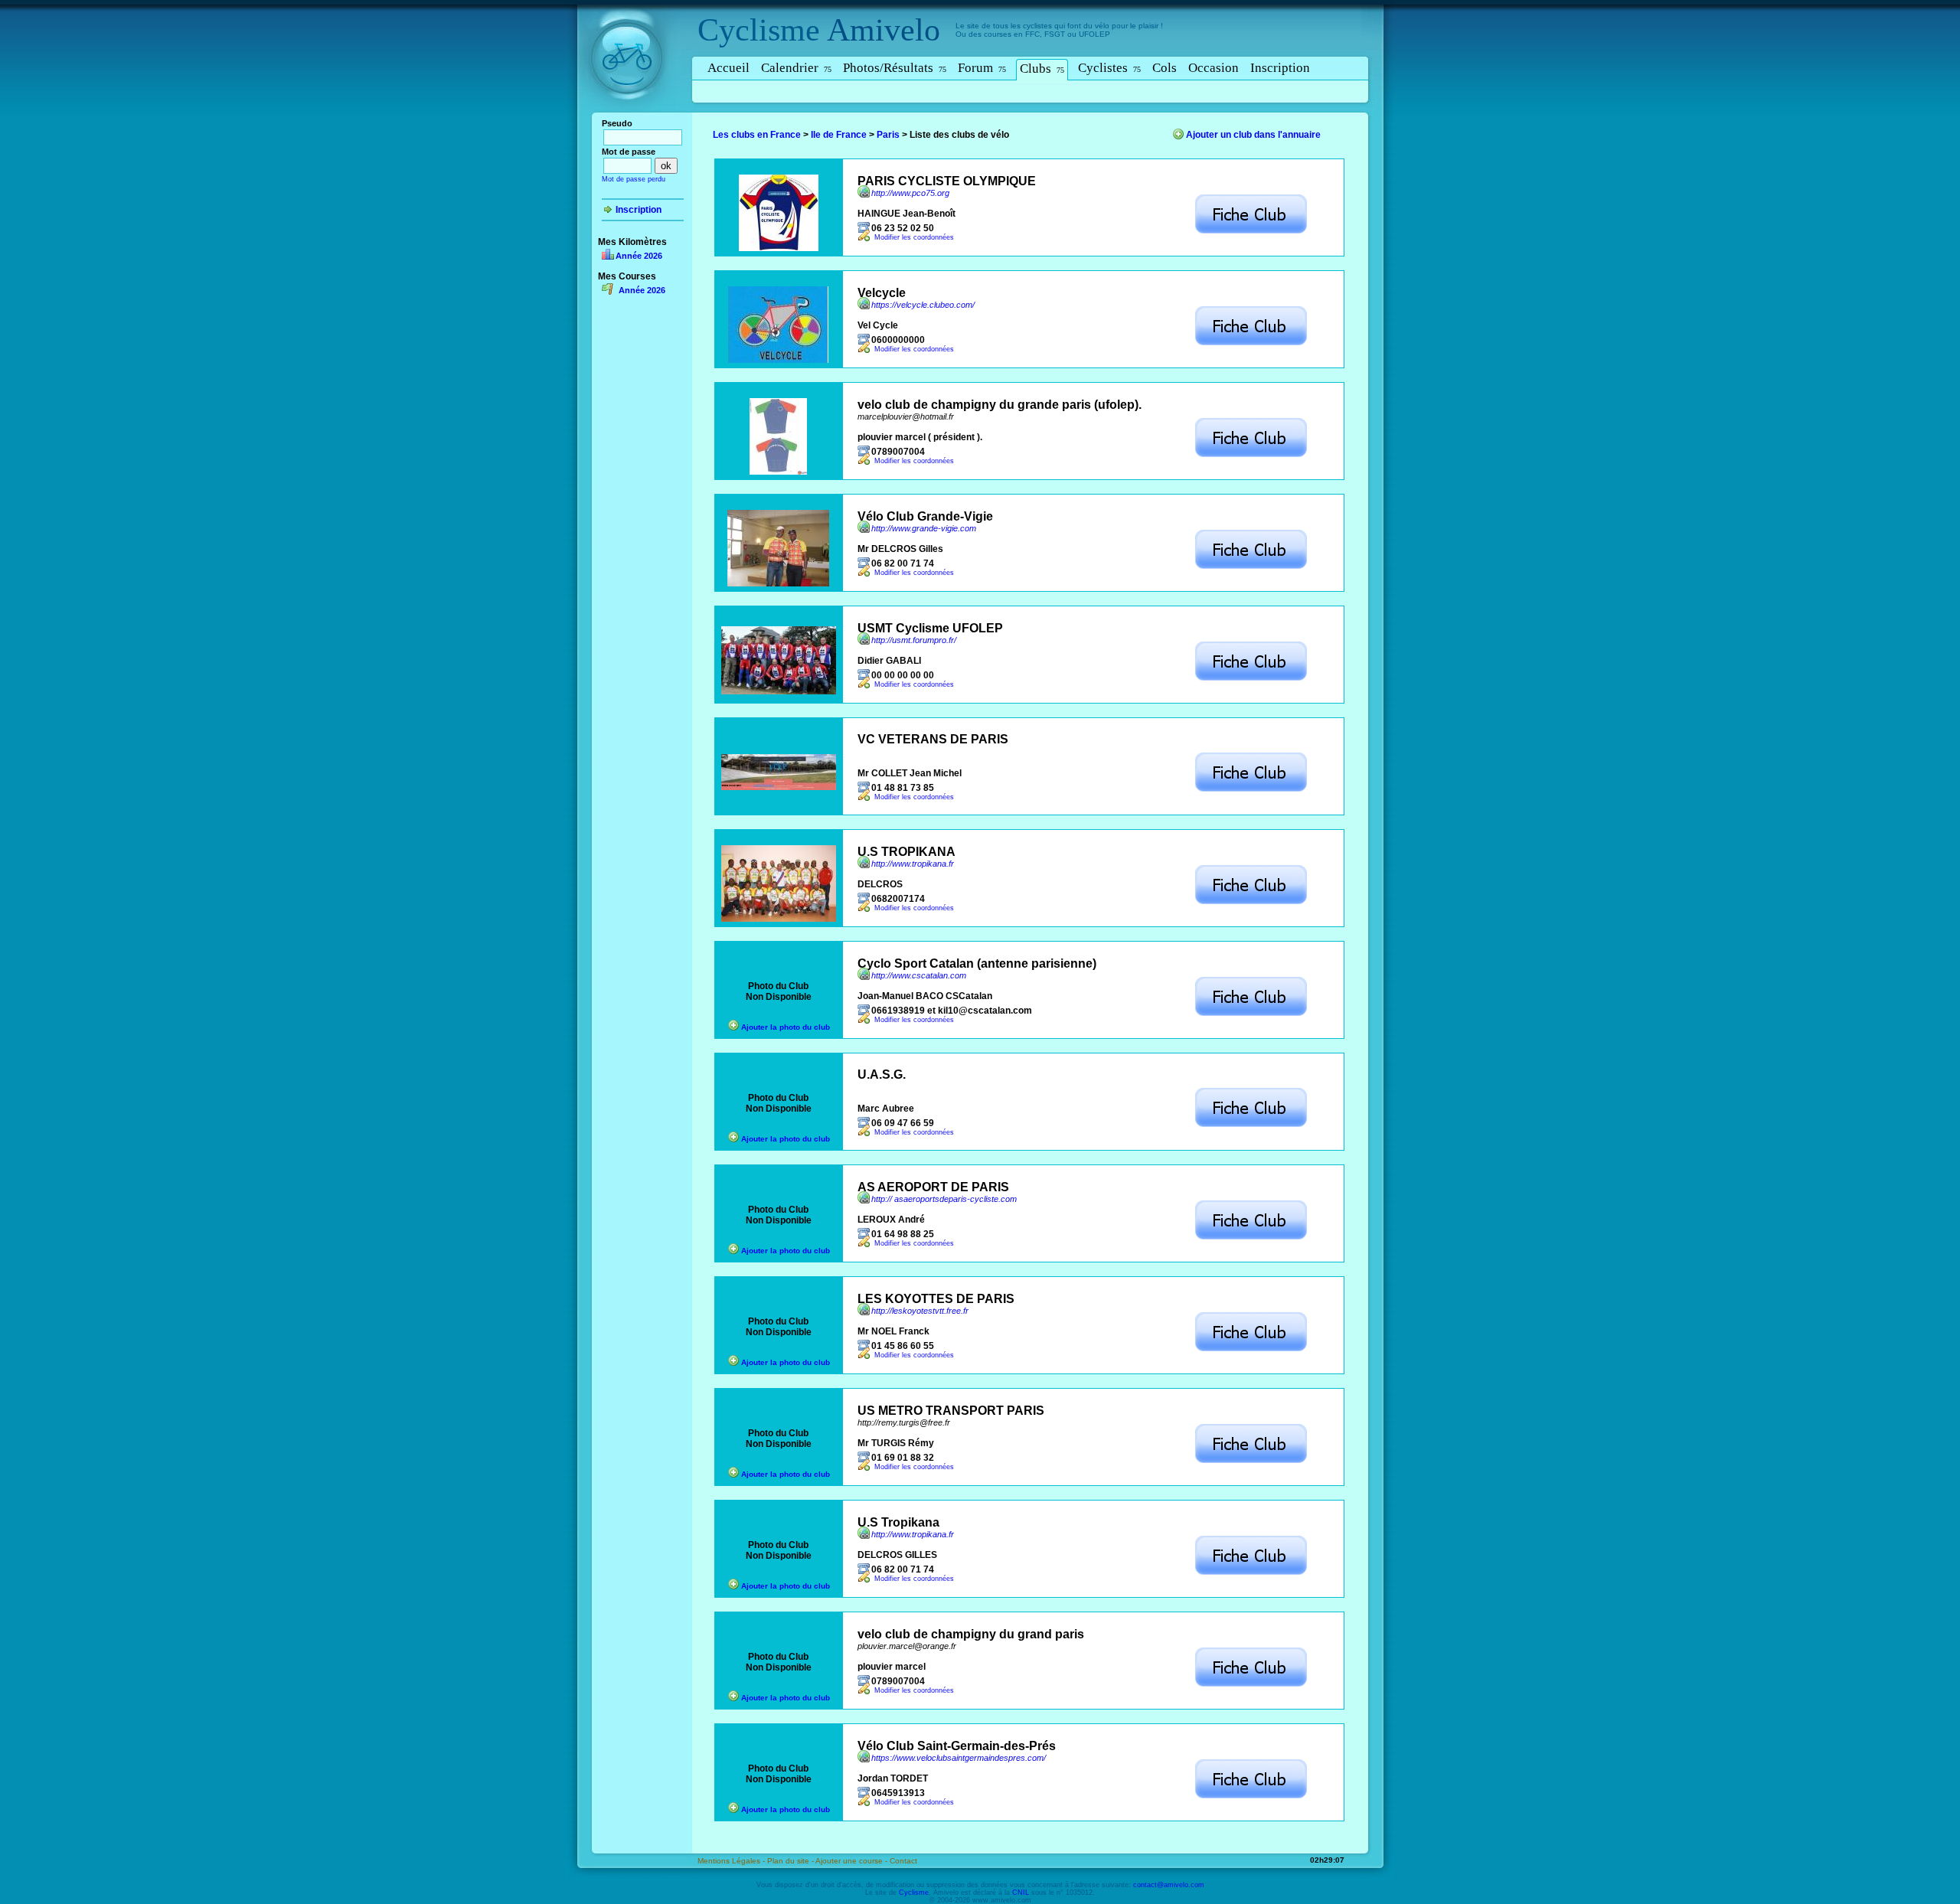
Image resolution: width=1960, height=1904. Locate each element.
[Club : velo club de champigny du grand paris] (1251, 1684)
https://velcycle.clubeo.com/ (923, 305)
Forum (982, 68)
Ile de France (839, 135)
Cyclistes (1109, 68)
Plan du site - (791, 1861)
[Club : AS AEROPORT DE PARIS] (1251, 1237)
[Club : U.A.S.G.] (1251, 1125)
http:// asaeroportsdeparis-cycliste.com (944, 1199)
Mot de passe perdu (634, 179)
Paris (888, 135)
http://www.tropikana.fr (913, 864)
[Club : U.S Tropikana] (1251, 1573)
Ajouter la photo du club (786, 1027)
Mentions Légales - (732, 1861)
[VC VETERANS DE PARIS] (779, 787)
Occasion (1214, 68)
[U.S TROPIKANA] (779, 919)
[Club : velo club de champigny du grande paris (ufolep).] (1251, 455)
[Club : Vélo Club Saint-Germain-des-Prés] (1251, 1796)
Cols (1165, 68)
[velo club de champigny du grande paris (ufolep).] (778, 472)
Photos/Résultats (895, 68)
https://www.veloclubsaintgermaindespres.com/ (959, 1758)
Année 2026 (639, 256)
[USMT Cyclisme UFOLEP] (779, 691)
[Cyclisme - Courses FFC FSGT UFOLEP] (631, 116)
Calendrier (796, 68)
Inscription (1280, 68)
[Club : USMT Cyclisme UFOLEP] (1251, 678)
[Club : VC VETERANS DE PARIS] (1251, 789)
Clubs (1042, 69)
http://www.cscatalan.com (919, 975)
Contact (903, 1861)
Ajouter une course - (853, 1861)
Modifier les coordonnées (914, 237)
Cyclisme (759, 30)
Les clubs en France (757, 135)
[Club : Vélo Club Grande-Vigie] (1251, 567)
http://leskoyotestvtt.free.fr (920, 1311)
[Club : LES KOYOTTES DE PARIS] (1251, 1349)
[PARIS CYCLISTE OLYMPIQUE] (779, 248)
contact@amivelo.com (1169, 1885)
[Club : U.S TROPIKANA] (1251, 902)
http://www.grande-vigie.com (924, 528)
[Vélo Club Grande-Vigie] (778, 583)
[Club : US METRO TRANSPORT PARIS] (1251, 1461)
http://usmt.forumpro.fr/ (914, 640)
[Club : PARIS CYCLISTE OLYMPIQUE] (1251, 231)
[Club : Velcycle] (1251, 343)
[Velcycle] (778, 360)
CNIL (1021, 1893)
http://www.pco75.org (910, 193)
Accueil (728, 68)
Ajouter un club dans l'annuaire (1253, 135)
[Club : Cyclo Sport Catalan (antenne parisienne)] (1251, 1014)
